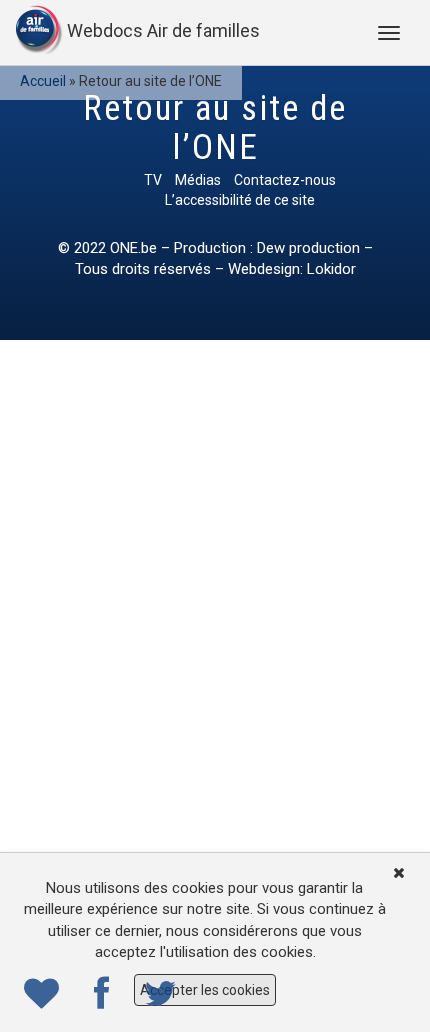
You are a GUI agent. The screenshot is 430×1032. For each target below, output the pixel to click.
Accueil (43, 81)
